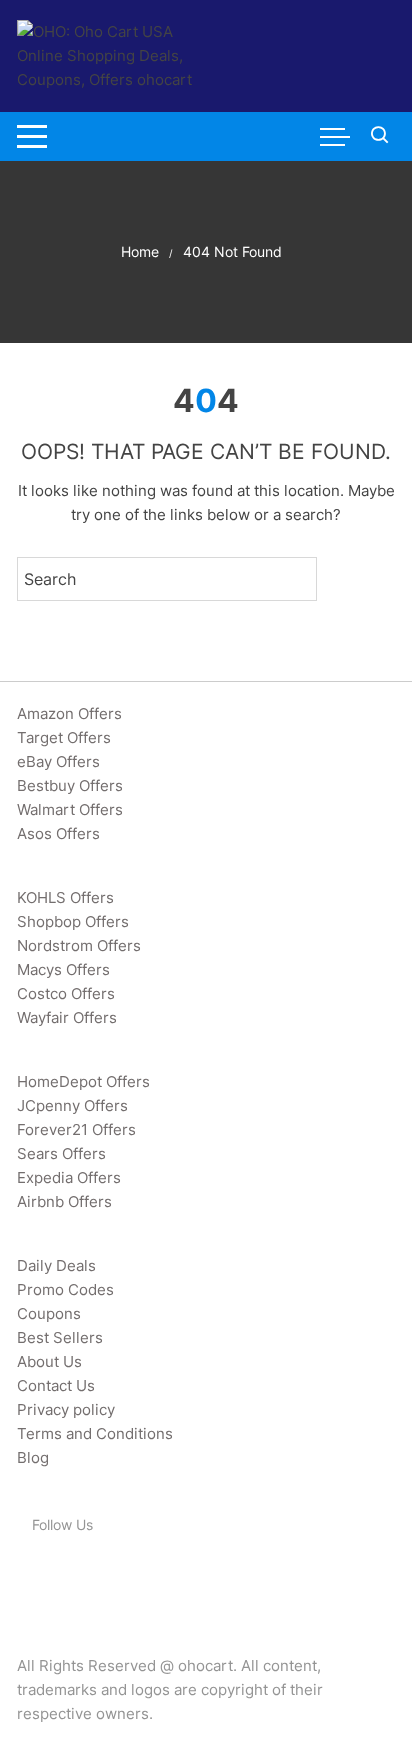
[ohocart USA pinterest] (80, 1577)
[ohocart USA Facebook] (28, 1577)
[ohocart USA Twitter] (54, 1577)
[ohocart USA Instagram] (106, 1577)
